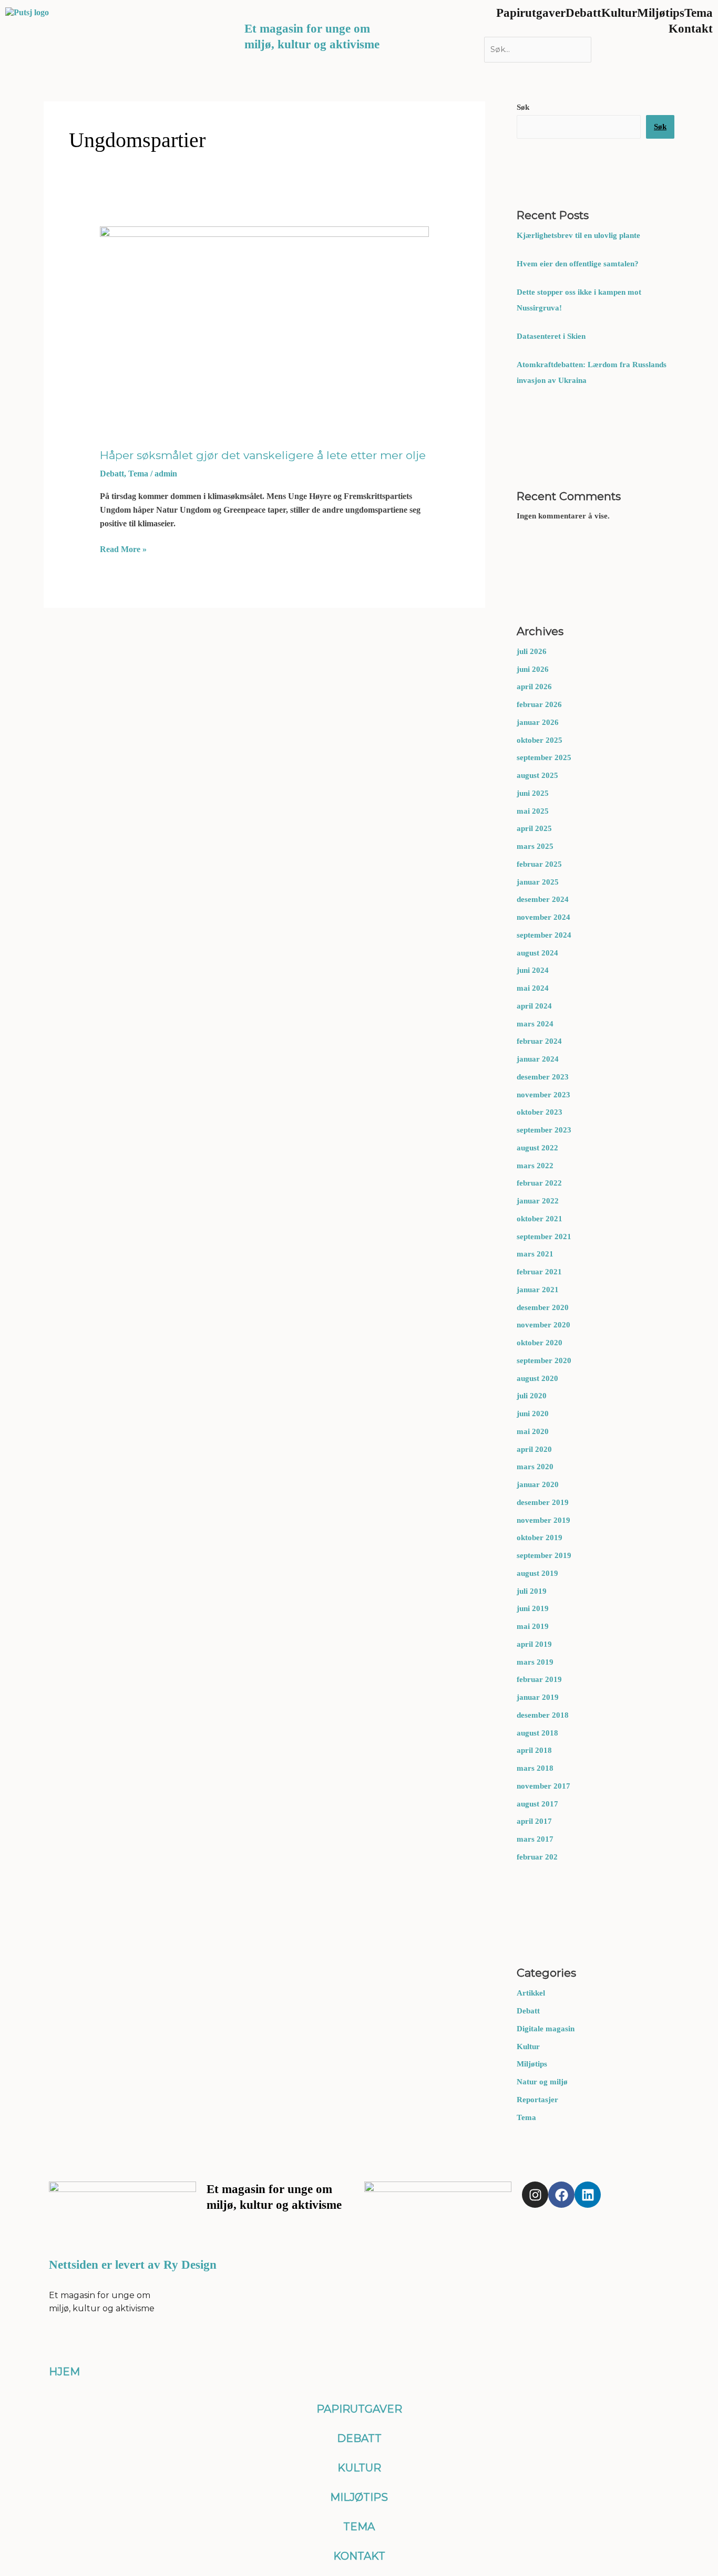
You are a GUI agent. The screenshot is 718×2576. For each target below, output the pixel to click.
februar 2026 (539, 704)
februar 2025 (539, 864)
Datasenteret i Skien (552, 336)
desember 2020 (543, 1307)
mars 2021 (535, 1254)
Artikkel (531, 1993)
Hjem (64, 2372)
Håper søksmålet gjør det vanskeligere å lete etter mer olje (263, 455)
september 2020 (544, 1360)
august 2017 (537, 1804)
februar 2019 (539, 1679)
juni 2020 (533, 1414)
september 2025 (544, 757)
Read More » (123, 549)
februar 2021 (539, 1272)
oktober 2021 (540, 1219)
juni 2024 (533, 970)
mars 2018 (535, 1768)
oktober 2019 (540, 1538)
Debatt (112, 474)
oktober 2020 (540, 1343)
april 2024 (534, 1006)
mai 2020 (533, 1431)
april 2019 (534, 1644)
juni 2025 (533, 793)
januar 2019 (538, 1697)
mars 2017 (535, 1839)
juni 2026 (533, 669)
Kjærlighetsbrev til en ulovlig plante (578, 235)
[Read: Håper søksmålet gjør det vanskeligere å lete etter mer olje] (265, 328)
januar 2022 (538, 1201)
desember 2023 (543, 1077)
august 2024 (537, 953)
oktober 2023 (540, 1112)
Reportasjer (537, 2100)
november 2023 (543, 1095)
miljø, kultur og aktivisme (312, 44)
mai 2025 (533, 811)
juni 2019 (533, 1608)
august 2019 (537, 1573)
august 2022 (537, 1148)
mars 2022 (535, 1166)
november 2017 (543, 1786)
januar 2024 (538, 1059)
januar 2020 (538, 1484)
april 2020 (534, 1449)
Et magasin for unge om (307, 29)
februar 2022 (539, 1183)
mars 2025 (535, 846)
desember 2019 (543, 1502)
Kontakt (691, 29)
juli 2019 (532, 1591)
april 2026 (534, 687)
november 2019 (543, 1520)
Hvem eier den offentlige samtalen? (579, 264)
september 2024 (544, 935)
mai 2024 (533, 988)
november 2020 (543, 1325)
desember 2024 (543, 899)
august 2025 (537, 775)
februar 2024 (539, 1041)
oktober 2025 (540, 740)
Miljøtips (532, 2064)
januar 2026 (538, 722)
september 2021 (544, 1237)
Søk (523, 107)
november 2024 (543, 917)
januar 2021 (538, 1290)
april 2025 (534, 828)
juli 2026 (532, 651)
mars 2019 (535, 1662)
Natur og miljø (542, 2082)
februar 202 (537, 1857)
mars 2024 (535, 1024)
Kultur (528, 2047)
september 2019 (544, 1555)
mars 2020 (535, 1467)
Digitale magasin (546, 2029)
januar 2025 (538, 882)
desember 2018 (543, 1715)
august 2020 (537, 1378)
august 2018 (537, 1733)
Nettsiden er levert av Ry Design (133, 2265)
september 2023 (544, 1130)
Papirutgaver (359, 2409)
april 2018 (534, 1750)
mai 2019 (533, 1626)
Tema (138, 474)
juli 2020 (532, 1396)
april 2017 (534, 1821)
